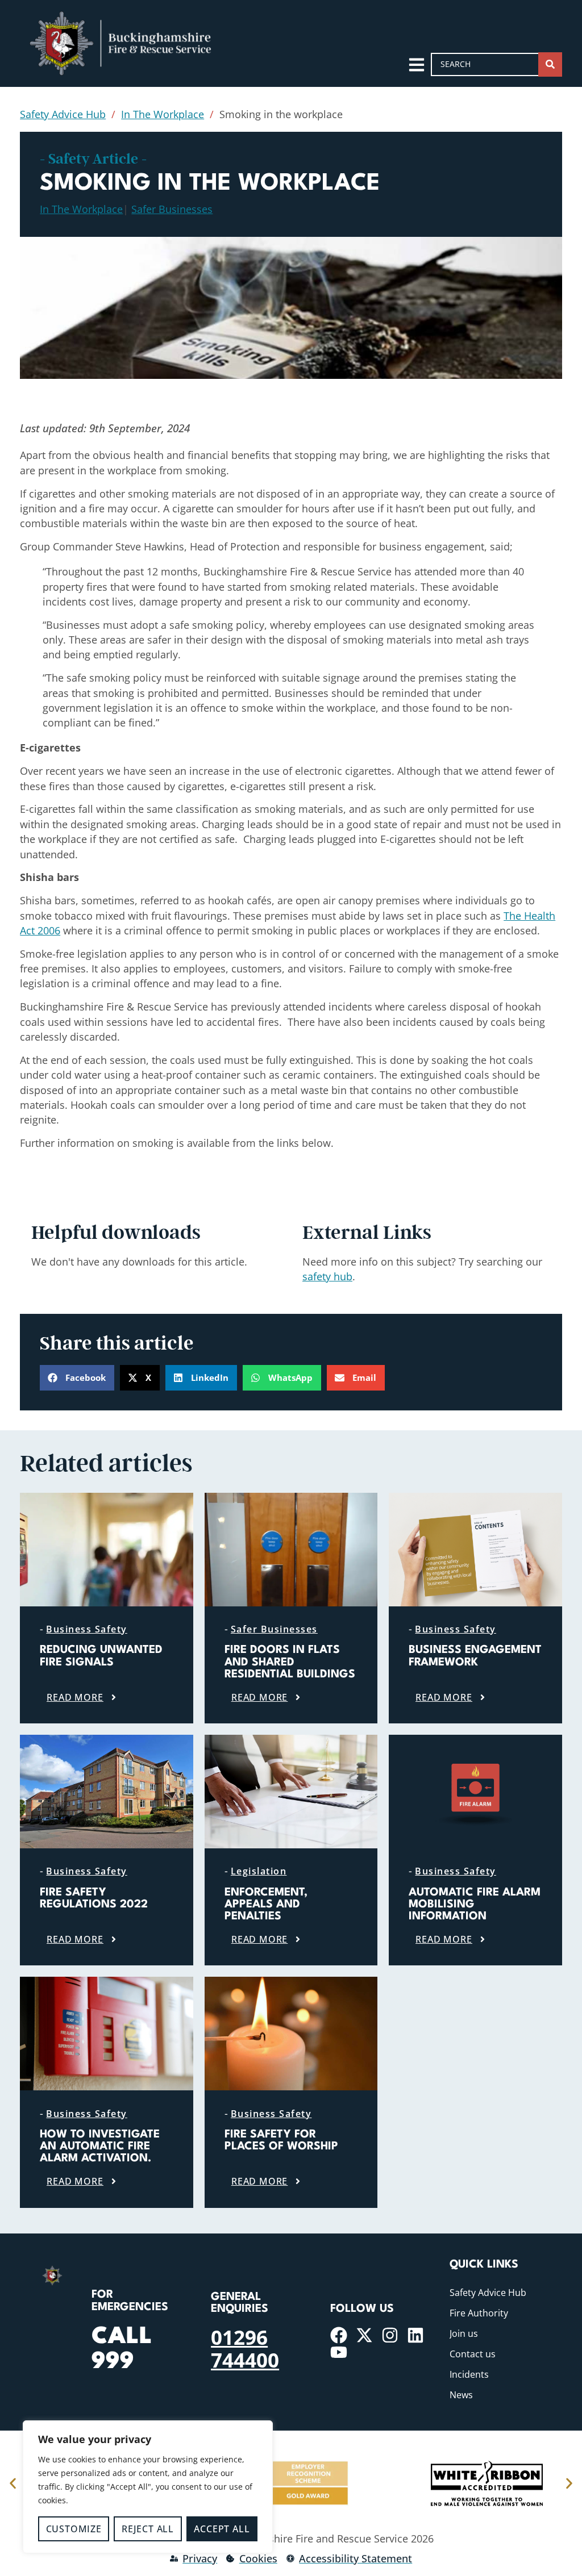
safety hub (327, 1276)
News (461, 2395)
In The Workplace (163, 114)
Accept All (222, 2529)
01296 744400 (245, 2348)
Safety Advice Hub (63, 114)
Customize (74, 2529)
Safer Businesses (172, 209)
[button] (77, 1378)
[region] (148, 2487)
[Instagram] (390, 2335)
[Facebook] (339, 2335)
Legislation (259, 1871)
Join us (464, 2333)
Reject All (148, 2529)
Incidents (469, 2374)
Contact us (473, 2354)
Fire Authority (479, 2313)
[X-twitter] (364, 2335)
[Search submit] (550, 64)
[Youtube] (339, 2352)
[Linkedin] (415, 2335)
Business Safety (87, 1629)
